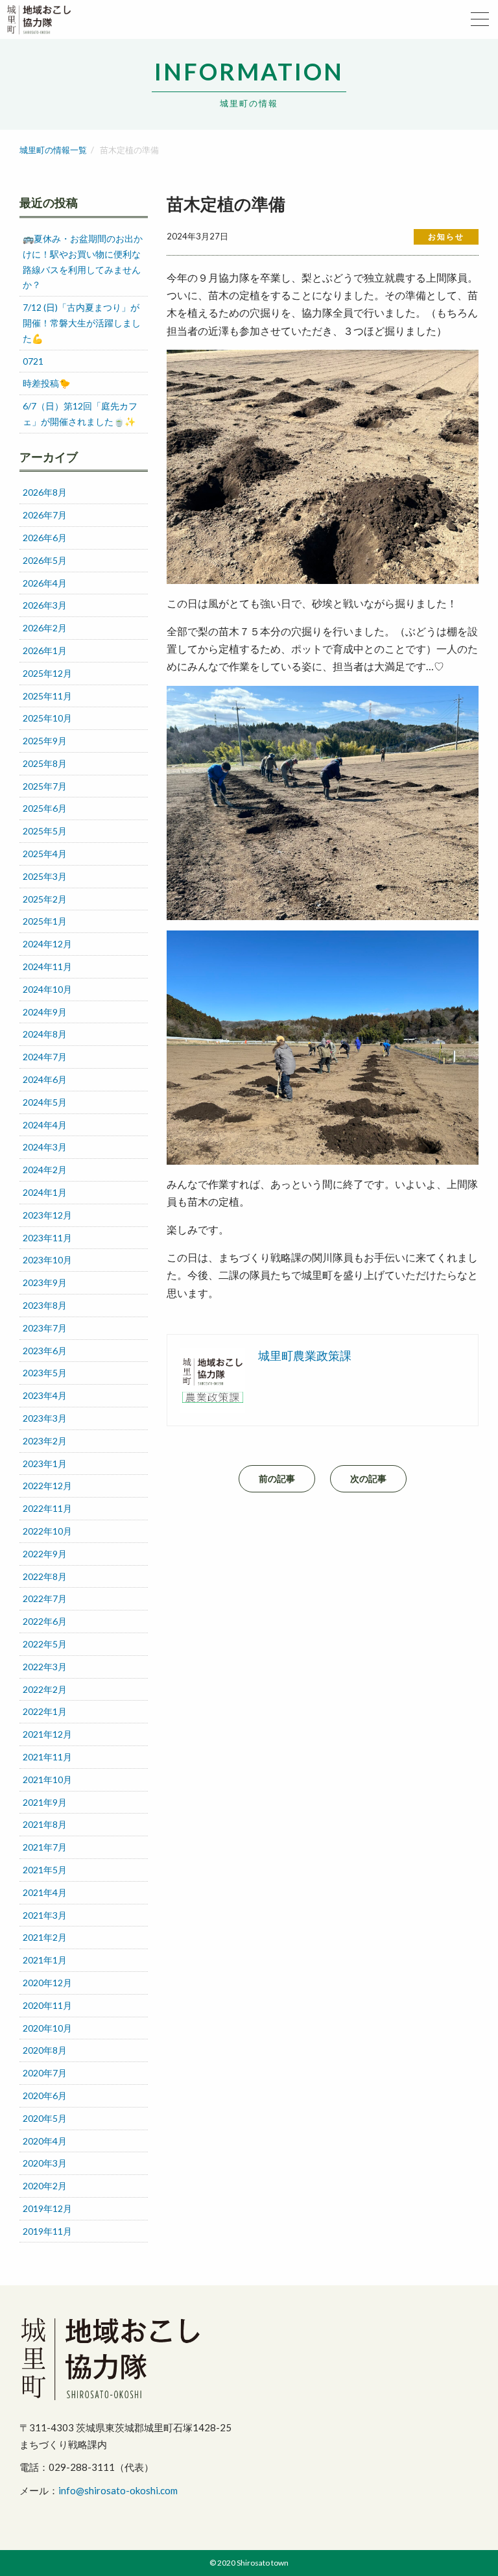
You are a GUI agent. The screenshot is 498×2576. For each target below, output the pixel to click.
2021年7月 (45, 1847)
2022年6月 (45, 1621)
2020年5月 (45, 2118)
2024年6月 (45, 1079)
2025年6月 (45, 808)
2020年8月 (45, 2050)
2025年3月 (45, 876)
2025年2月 (45, 899)
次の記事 (368, 1478)
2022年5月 (45, 1644)
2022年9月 (45, 1554)
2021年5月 (45, 1870)
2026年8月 (45, 492)
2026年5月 (45, 560)
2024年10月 (47, 989)
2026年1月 (45, 650)
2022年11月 (47, 1508)
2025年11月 (47, 696)
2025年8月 (45, 763)
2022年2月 (45, 1689)
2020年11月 (47, 2005)
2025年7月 (45, 786)
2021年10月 (47, 1780)
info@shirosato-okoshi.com (118, 2490)
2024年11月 (47, 966)
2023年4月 (45, 1395)
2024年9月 (45, 1012)
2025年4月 (45, 854)
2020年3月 (45, 2163)
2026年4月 (45, 583)
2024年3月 (45, 1147)
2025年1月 (45, 921)
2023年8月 (45, 1305)
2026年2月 (45, 628)
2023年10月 (47, 1260)
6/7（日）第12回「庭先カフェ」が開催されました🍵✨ (80, 414)
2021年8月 (45, 1824)
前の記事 (277, 1478)
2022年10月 (47, 1531)
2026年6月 (45, 538)
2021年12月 (47, 1734)
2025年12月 (47, 673)
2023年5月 (45, 1373)
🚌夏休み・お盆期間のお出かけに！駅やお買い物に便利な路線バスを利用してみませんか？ (83, 261)
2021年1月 (45, 1960)
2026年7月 (45, 515)
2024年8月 (45, 1034)
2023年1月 (45, 1464)
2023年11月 (47, 1238)
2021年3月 (45, 1915)
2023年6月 (45, 1351)
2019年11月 (47, 2231)
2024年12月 (47, 944)
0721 (33, 361)
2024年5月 (45, 1102)
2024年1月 (45, 1192)
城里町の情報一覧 (53, 150)
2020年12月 (47, 1983)
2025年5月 (45, 831)
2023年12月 (47, 1215)
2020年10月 (47, 2028)
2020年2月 (45, 2186)
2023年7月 (45, 1328)
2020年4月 (45, 2141)
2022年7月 (45, 1598)
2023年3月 (45, 1418)
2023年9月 (45, 1282)
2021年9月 (45, 1802)
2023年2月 (45, 1441)
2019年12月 (47, 2208)
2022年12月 (47, 1486)
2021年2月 (45, 1937)
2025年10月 (47, 718)
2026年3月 (45, 605)
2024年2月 (45, 1170)
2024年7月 (45, 1057)
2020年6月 (45, 2096)
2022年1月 (45, 1711)
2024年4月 (45, 1125)
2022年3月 (45, 1667)
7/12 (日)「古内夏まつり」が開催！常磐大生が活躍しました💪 (82, 323)
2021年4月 (45, 1892)
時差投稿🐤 (46, 383)
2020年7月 (45, 2073)
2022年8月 (45, 1576)
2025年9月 (45, 741)
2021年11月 (47, 1757)
